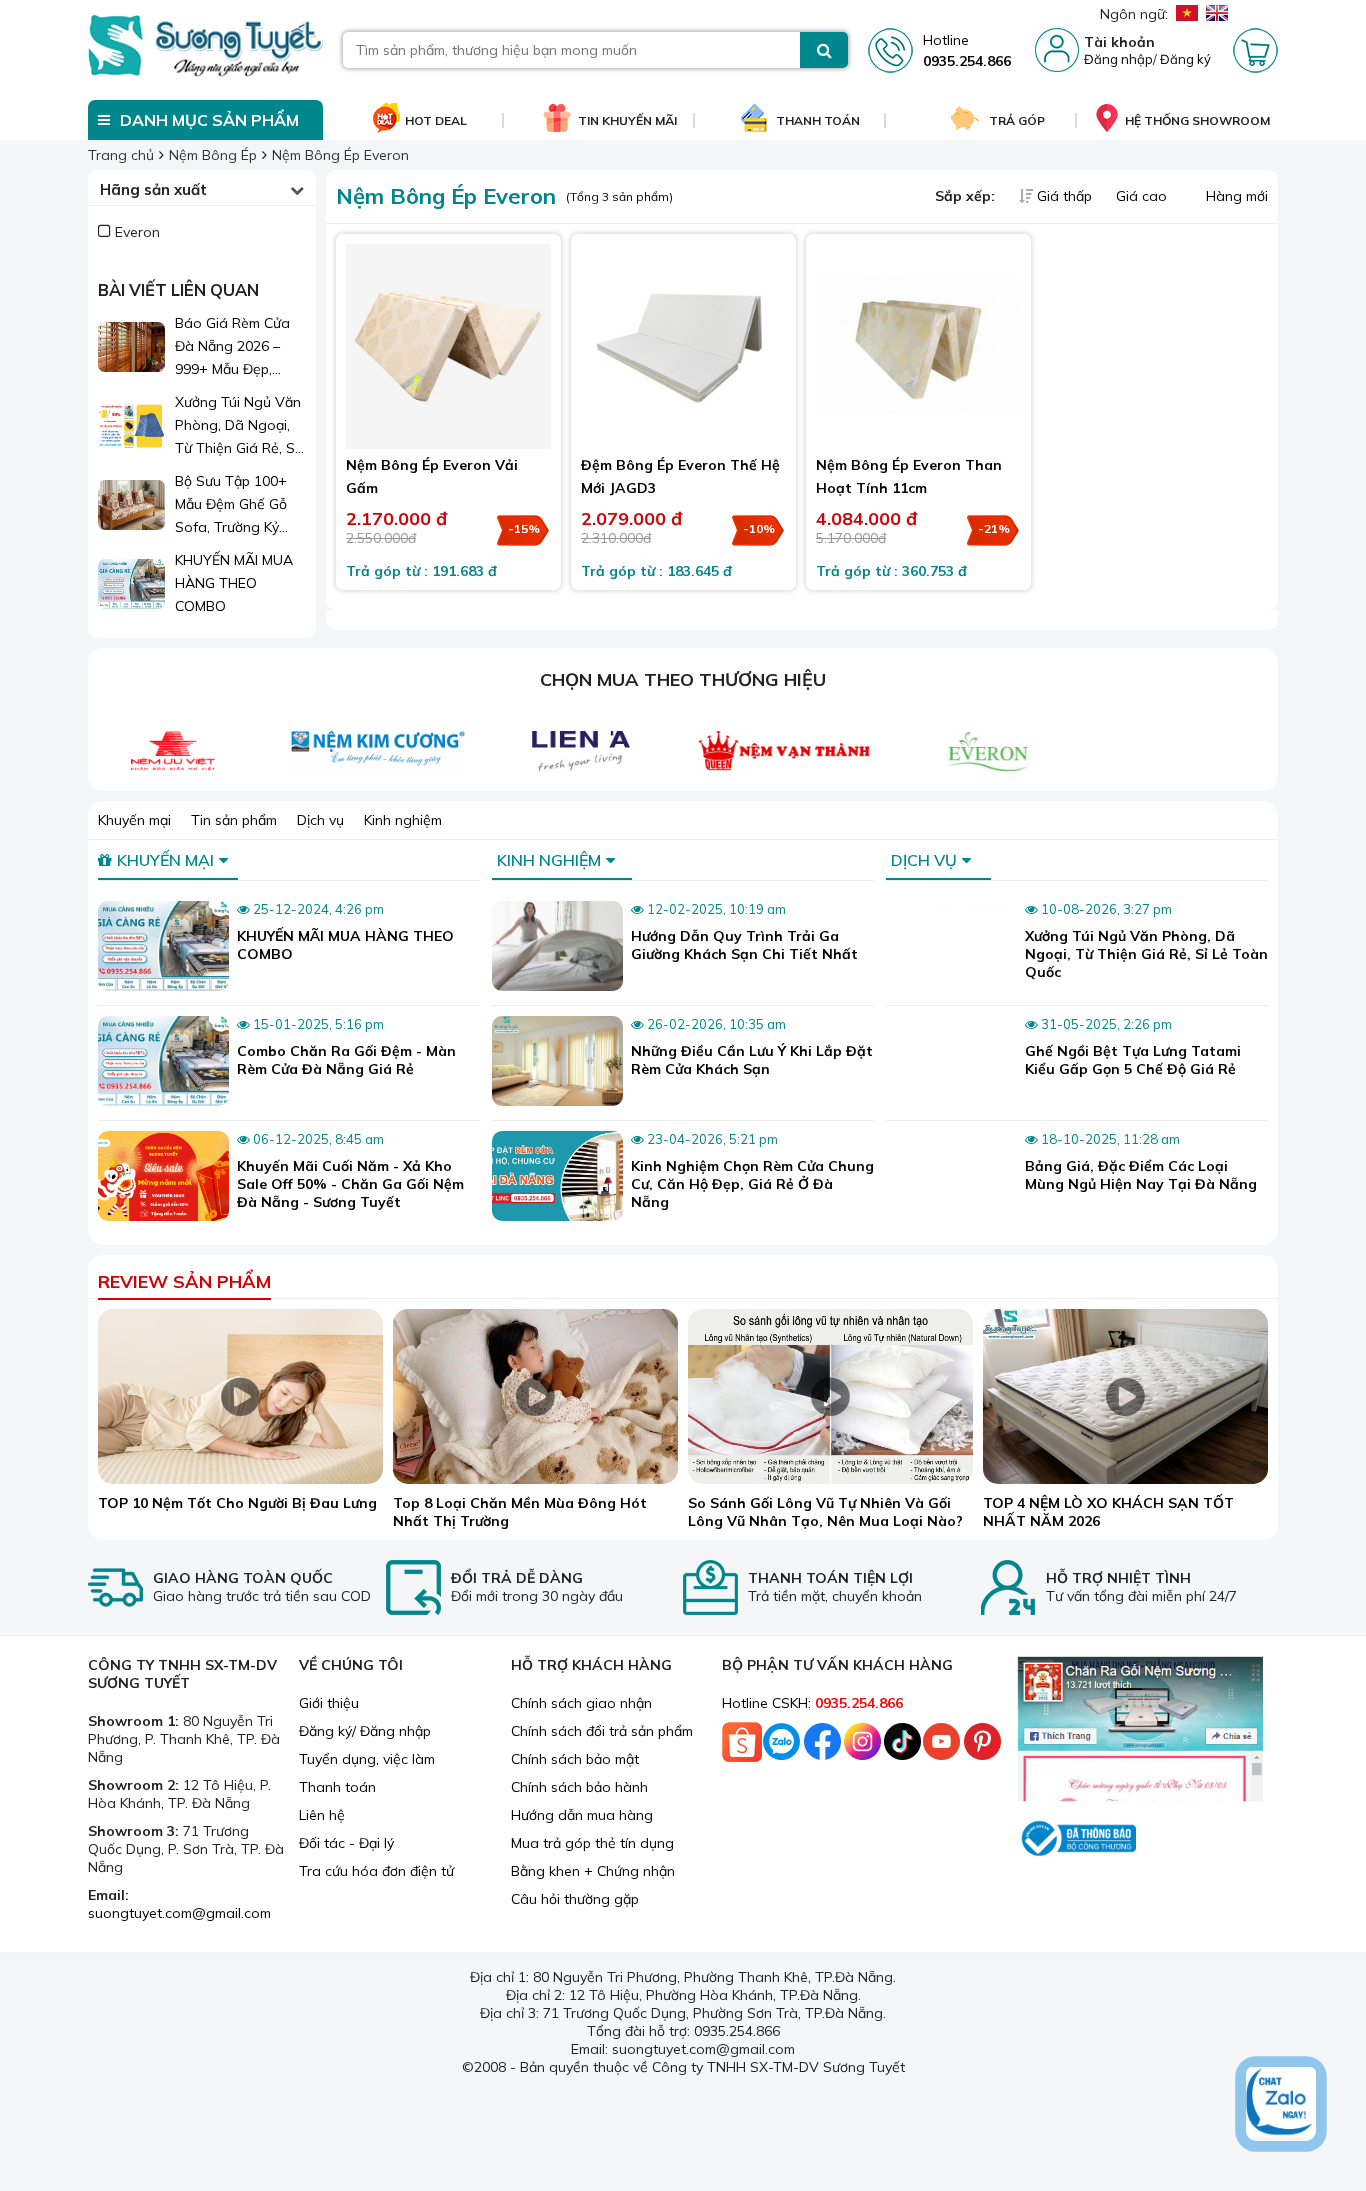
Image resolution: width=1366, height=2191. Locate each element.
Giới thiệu (329, 1703)
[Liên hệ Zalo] (1281, 2104)
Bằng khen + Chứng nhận (593, 1871)
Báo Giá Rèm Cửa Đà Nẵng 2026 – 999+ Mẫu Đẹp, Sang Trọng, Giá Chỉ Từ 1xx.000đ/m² (240, 347)
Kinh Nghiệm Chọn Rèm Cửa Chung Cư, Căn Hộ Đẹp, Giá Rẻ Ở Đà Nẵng (752, 1184)
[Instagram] (862, 1747)
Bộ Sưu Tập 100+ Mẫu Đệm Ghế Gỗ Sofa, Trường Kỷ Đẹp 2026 (231, 505)
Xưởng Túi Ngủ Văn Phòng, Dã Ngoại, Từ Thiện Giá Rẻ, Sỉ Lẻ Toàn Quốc (238, 426)
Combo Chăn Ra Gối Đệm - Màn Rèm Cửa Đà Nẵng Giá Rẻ (346, 1060)
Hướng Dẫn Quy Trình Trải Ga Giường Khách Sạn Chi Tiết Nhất (744, 945)
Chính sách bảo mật (575, 1759)
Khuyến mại (134, 820)
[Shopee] (742, 1747)
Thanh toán (337, 1787)
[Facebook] (822, 1747)
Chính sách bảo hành (579, 1787)
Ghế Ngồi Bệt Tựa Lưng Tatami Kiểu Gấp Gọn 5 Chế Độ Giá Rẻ (1133, 1060)
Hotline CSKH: (812, 1703)
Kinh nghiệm (403, 820)
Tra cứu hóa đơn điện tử (376, 1871)
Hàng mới (1235, 196)
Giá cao (1143, 196)
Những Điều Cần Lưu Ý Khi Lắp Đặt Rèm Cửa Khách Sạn (752, 1060)
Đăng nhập (1118, 59)
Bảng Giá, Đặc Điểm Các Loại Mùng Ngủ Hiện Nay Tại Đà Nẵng (1141, 1175)
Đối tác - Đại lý (346, 1843)
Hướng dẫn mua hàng (582, 1815)
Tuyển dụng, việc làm (367, 1759)
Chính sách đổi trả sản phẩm (602, 1731)
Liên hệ (322, 1815)
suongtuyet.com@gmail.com (179, 1913)
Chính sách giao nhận (581, 1703)
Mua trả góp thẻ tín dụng (592, 1843)
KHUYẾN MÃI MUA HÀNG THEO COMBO (234, 583)
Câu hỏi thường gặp (575, 1899)
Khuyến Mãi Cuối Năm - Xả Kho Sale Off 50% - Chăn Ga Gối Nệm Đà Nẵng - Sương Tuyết (350, 1184)
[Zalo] (782, 1747)
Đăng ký (1185, 59)
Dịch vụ (320, 820)
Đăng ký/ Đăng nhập (365, 1731)
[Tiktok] (902, 1747)
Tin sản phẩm (234, 820)
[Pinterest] (982, 1747)
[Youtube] (942, 1747)
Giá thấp (1064, 196)
